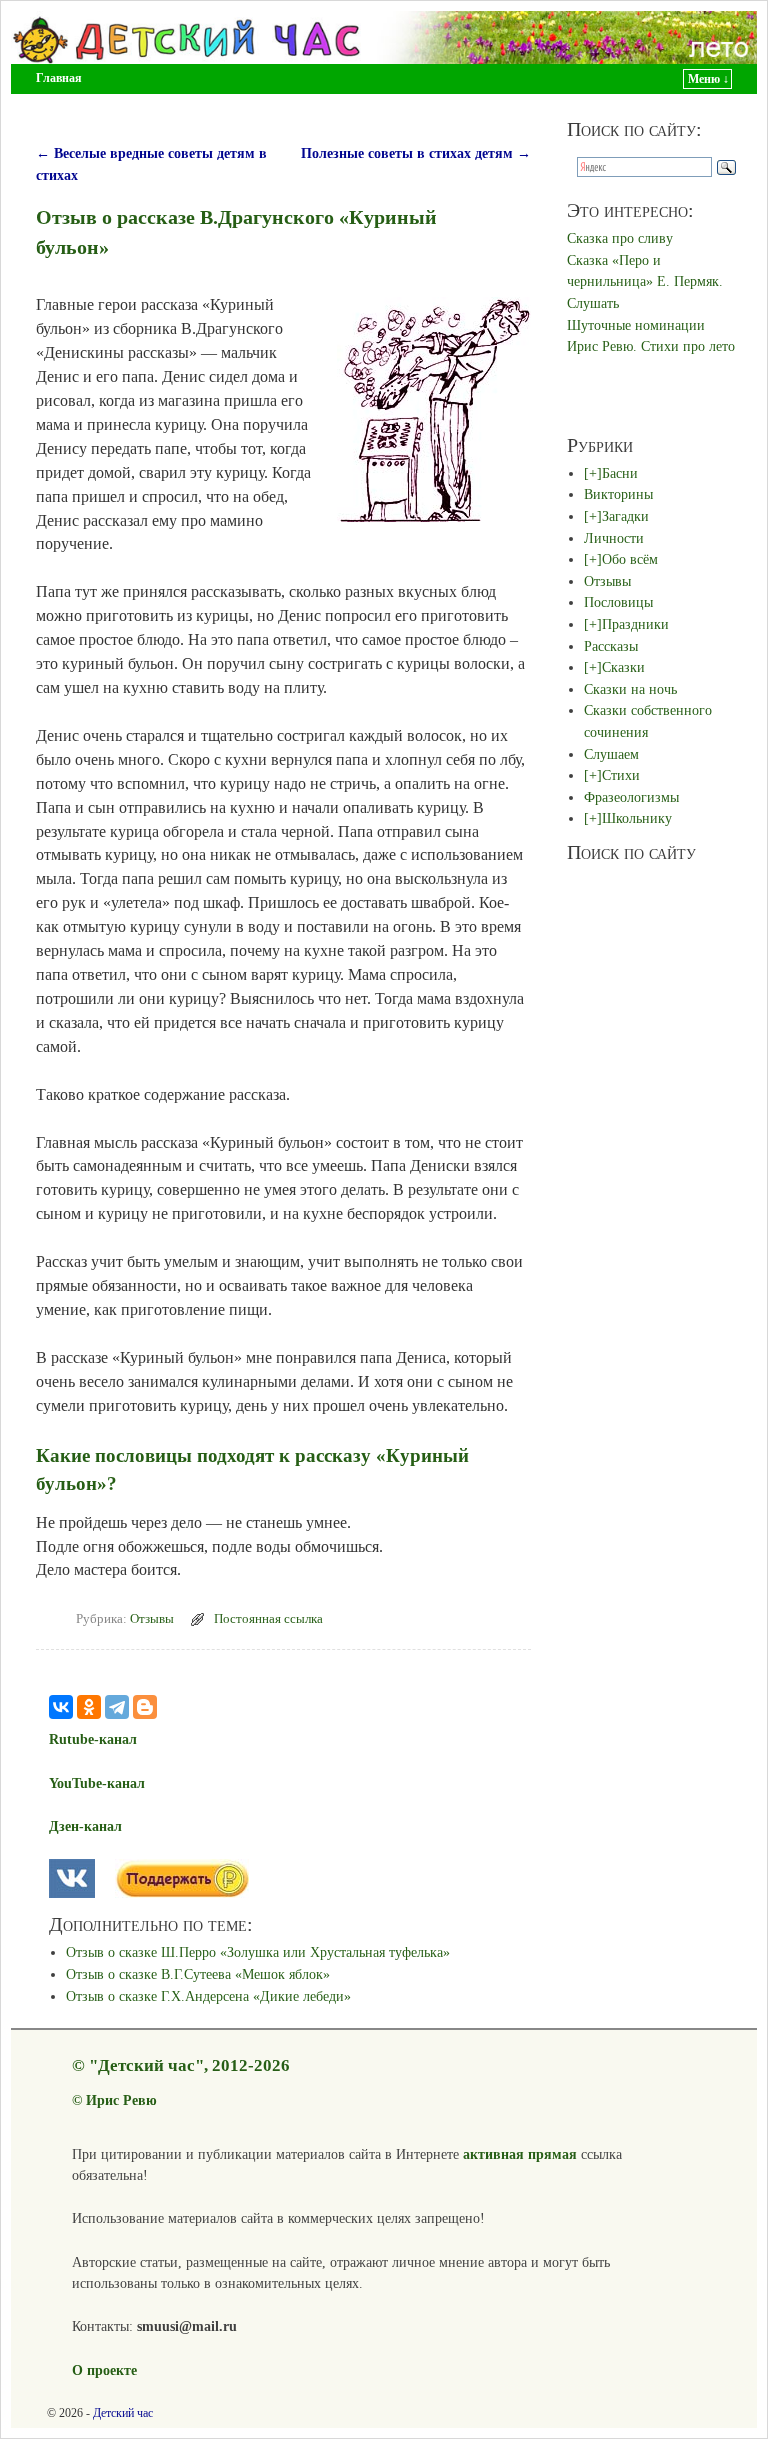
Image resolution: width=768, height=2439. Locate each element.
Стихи (621, 775)
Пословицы (618, 602)
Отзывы (152, 1619)
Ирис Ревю (121, 2100)
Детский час (123, 2413)
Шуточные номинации (636, 325)
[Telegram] (117, 1707)
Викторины (618, 494)
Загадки (625, 516)
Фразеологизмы (631, 797)
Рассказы (611, 646)
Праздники (635, 624)
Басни (620, 473)
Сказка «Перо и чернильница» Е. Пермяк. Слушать (645, 281)
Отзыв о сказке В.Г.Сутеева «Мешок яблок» (198, 1974)
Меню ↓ (708, 79)
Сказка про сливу (620, 238)
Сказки (623, 667)
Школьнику (637, 818)
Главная (59, 78)
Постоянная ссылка (268, 1619)
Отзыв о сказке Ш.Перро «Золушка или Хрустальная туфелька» (258, 1952)
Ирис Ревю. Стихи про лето (651, 346)
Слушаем (611, 754)
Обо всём (630, 559)
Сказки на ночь (630, 689)
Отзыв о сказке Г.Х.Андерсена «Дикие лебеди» (208, 1996)
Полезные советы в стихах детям (416, 153)
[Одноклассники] (89, 1707)
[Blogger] (145, 1707)
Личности (614, 538)
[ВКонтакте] (61, 1707)
